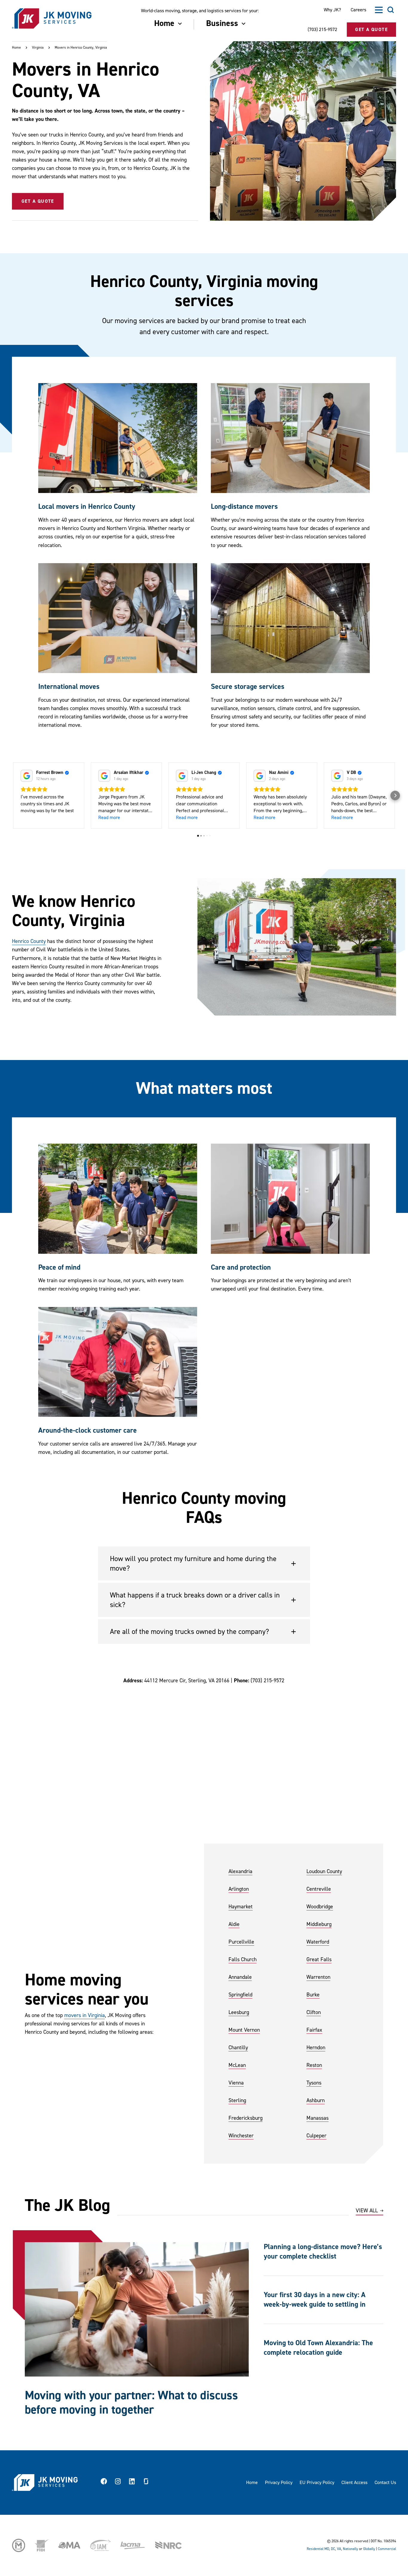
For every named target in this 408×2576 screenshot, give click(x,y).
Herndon (316, 2048)
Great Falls (319, 1960)
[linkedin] (132, 2483)
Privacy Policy (279, 2483)
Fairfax (314, 2030)
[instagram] (118, 2483)
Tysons (314, 2083)
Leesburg (239, 2012)
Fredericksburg (246, 2118)
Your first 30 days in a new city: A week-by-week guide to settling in (315, 2300)
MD (327, 2549)
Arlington (239, 1889)
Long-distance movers (244, 507)
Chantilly (238, 2048)
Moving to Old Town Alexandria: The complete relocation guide (318, 2348)
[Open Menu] (379, 10)
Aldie (234, 1924)
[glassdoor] (146, 2483)
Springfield (240, 1995)
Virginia (38, 48)
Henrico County (29, 941)
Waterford (318, 1942)
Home (16, 48)
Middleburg (319, 1924)
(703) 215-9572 (322, 30)
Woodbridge (320, 1907)
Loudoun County (324, 1871)
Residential (315, 2549)
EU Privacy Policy (317, 2483)
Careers (358, 10)
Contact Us (385, 2483)
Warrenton (318, 1977)
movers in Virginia (85, 2015)
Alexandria (240, 1871)
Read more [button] (109, 818)
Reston (314, 2065)
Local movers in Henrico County (87, 507)
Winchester (241, 2136)
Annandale (240, 1977)
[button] (13, 795)
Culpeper (316, 2136)
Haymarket (241, 1907)
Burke (313, 1995)
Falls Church (243, 1960)
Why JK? (332, 10)
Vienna (236, 2083)
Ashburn (316, 2100)
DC (333, 2549)
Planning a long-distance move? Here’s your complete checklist (323, 2252)
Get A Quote (371, 30)
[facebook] (104, 2483)
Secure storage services (248, 687)
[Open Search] (391, 10)
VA (339, 2549)
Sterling (237, 2100)
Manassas (317, 2118)
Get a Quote (38, 201)
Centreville (319, 1889)
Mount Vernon (244, 2030)
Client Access (354, 2483)
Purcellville (241, 1942)
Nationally (351, 2549)
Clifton (314, 2012)
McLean (237, 2065)
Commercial (387, 2549)
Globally (369, 2549)
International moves (69, 687)
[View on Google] (27, 776)
